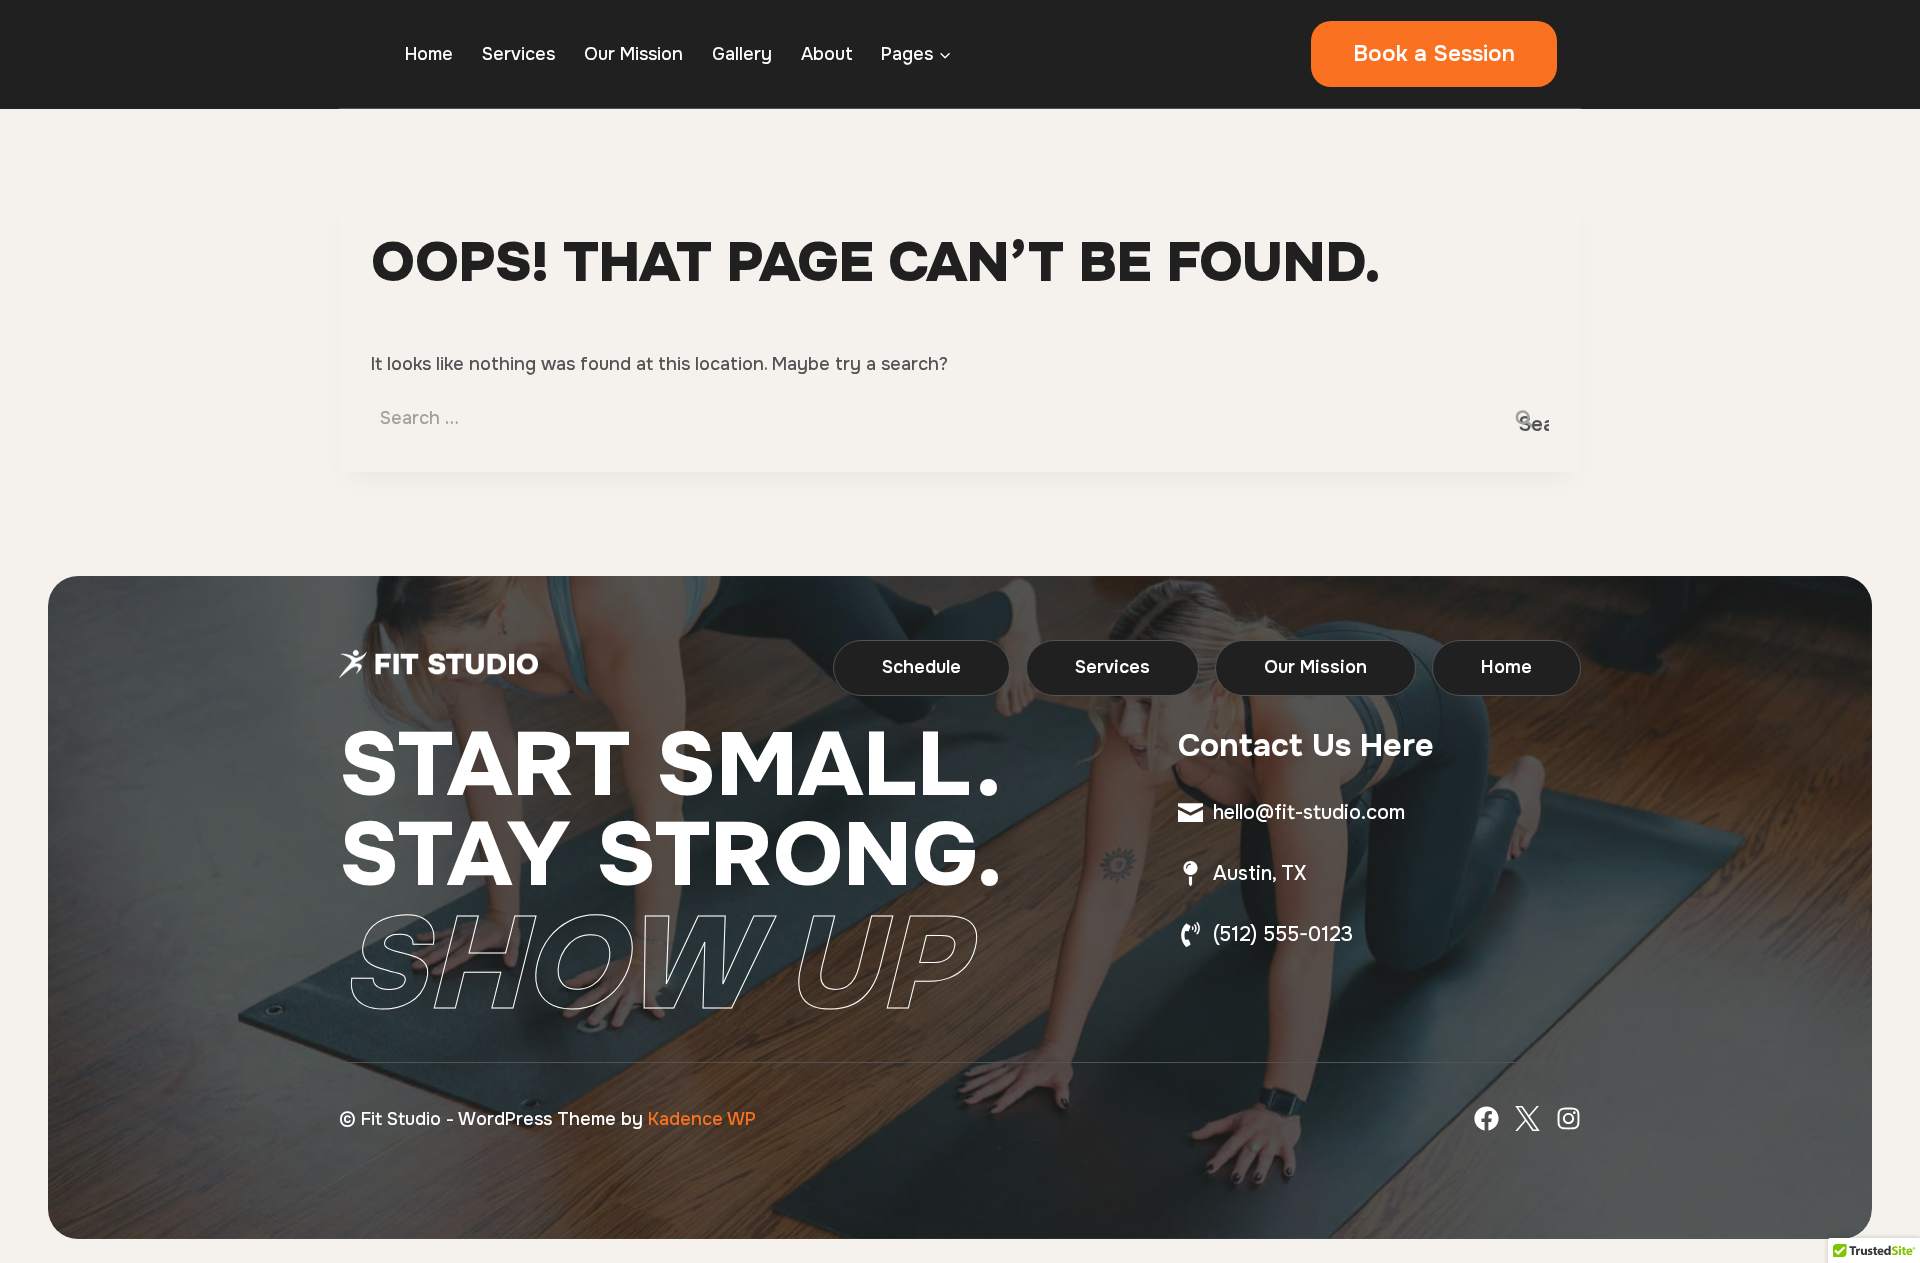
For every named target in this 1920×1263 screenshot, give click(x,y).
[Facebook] (1486, 1118)
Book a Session (1434, 54)
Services (518, 54)
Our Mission (633, 54)
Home (429, 54)
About (827, 54)
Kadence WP (702, 1119)
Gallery (742, 54)
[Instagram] (1568, 1118)
